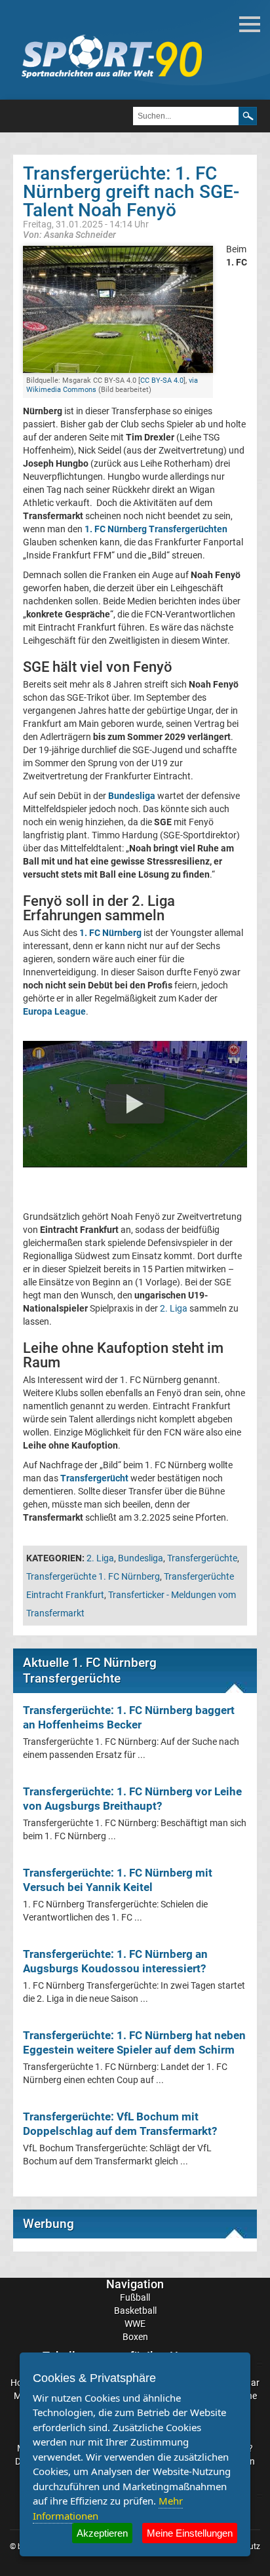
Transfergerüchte (202, 1558)
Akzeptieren (102, 2533)
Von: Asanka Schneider (69, 234)
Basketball (135, 2311)
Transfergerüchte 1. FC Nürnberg (93, 1576)
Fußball (135, 2297)
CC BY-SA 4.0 (162, 381)
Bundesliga (141, 1558)
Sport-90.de (111, 56)
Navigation (135, 2284)
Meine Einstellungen (190, 2533)
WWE (135, 2324)
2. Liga (174, 1308)
